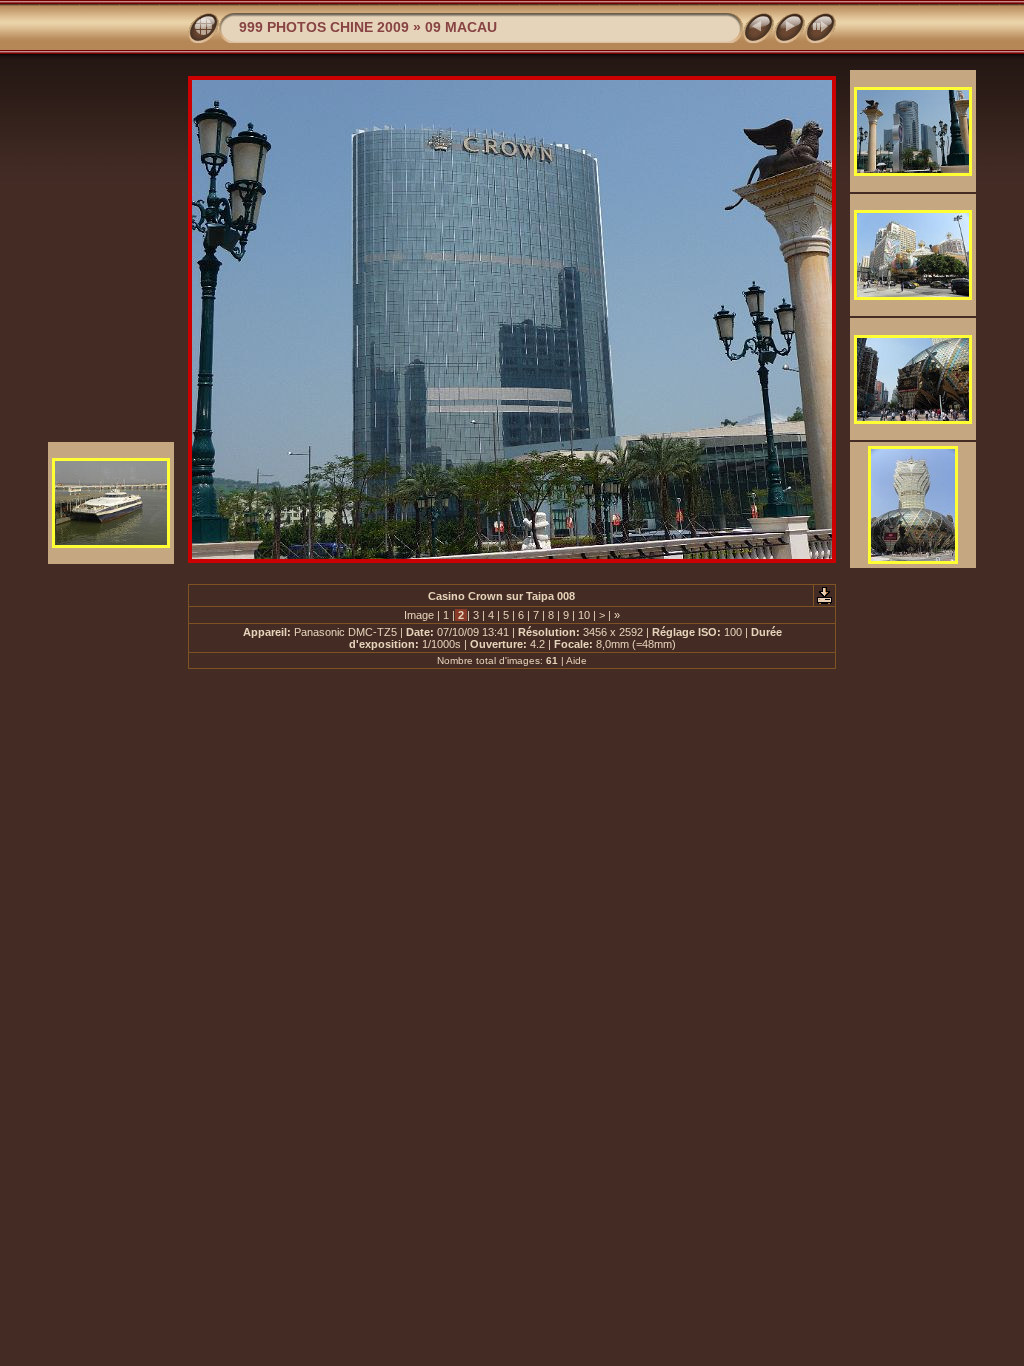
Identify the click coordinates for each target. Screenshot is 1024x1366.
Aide (576, 660)
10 (584, 615)
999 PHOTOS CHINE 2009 (324, 27)
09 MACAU (461, 27)
